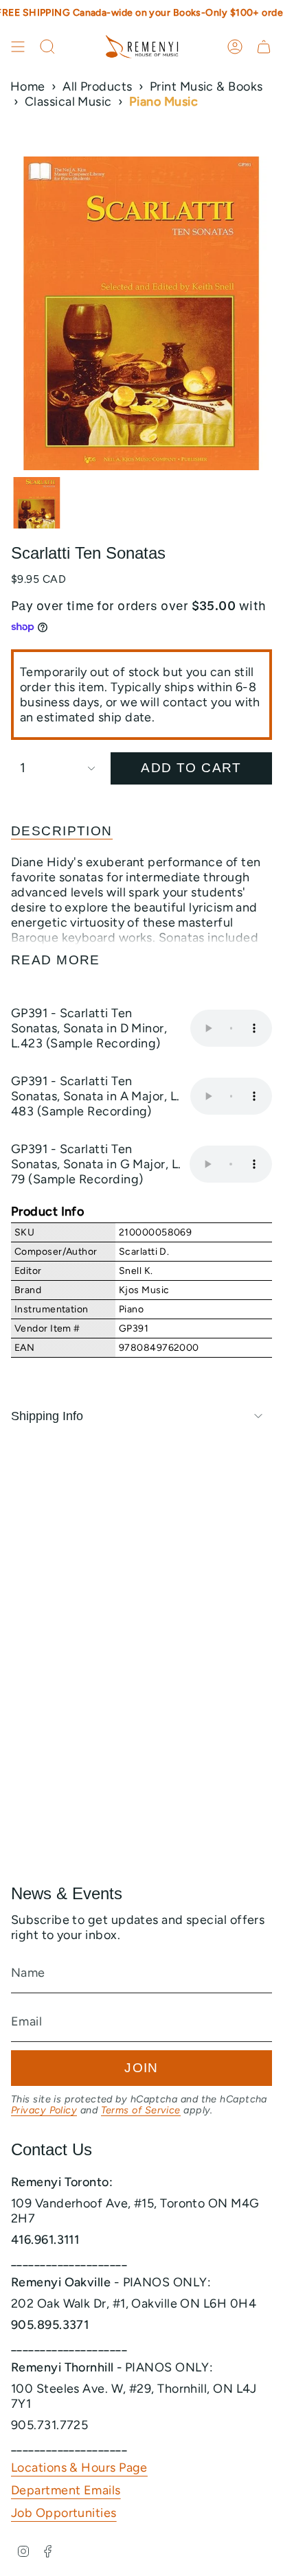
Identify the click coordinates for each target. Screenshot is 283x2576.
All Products (97, 86)
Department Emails (66, 2490)
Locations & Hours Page (79, 2468)
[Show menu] (18, 47)
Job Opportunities (64, 2513)
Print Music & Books (206, 86)
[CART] (264, 47)
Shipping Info (47, 1416)
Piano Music (163, 102)
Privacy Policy (44, 2110)
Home (28, 86)
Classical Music (68, 102)
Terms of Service (141, 2110)
